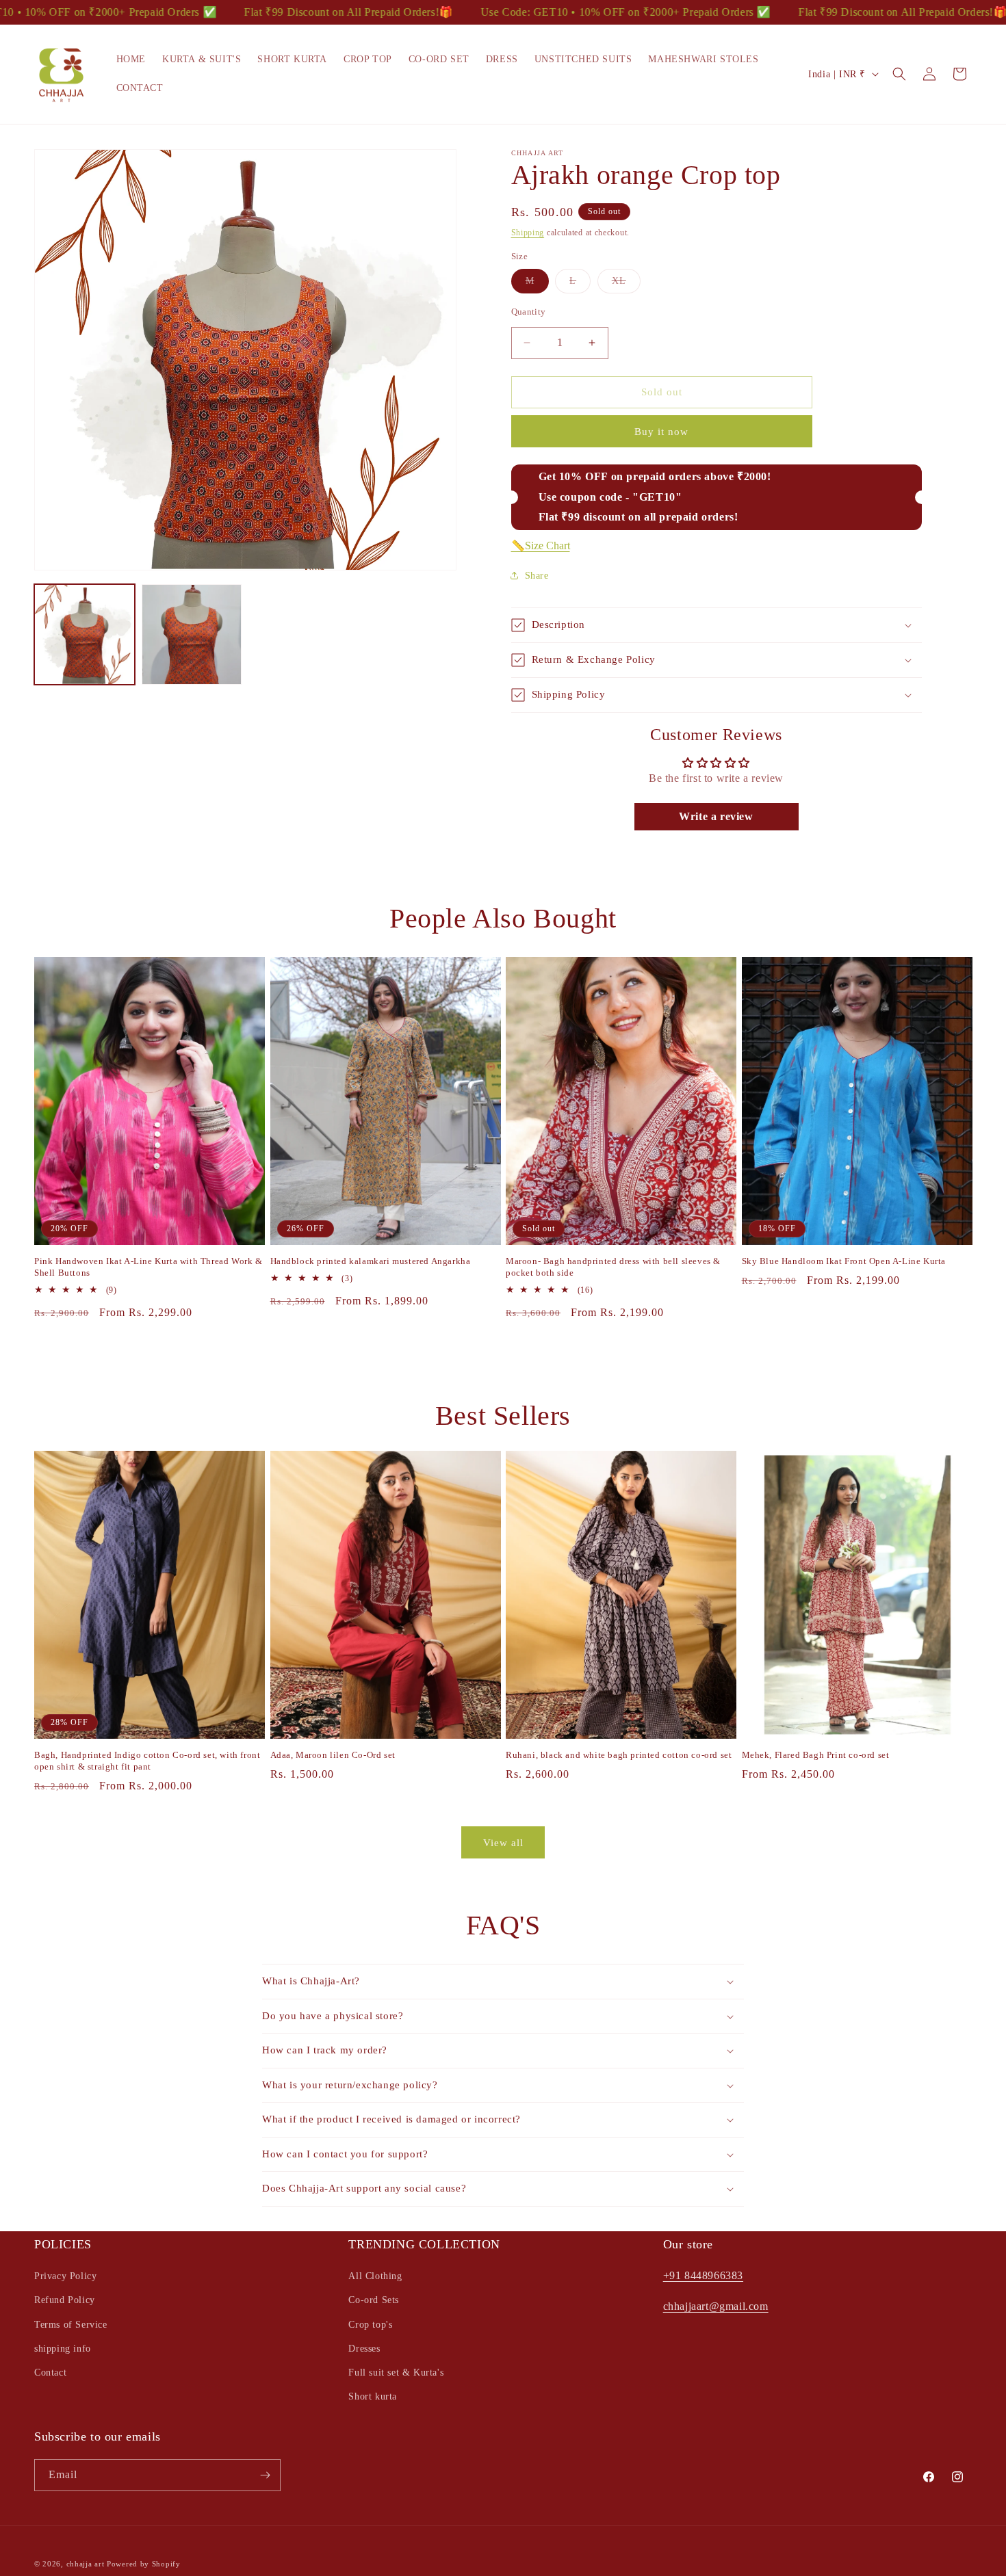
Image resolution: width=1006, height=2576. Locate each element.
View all (503, 1843)
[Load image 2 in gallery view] (192, 634)
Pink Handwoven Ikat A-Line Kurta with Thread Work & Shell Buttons (149, 1267)
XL (626, 284)
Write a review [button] (716, 816)
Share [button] (537, 576)
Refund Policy (65, 2300)
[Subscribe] (265, 2475)
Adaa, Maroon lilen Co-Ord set (333, 1755)
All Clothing (375, 2276)
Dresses (364, 2349)
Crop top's (370, 2325)
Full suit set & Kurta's (396, 2373)
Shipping (528, 233)
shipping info (63, 2349)
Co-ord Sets (374, 2300)
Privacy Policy (65, 2276)
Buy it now (661, 432)
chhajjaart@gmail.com (716, 2306)
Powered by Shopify (144, 2564)
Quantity (529, 312)
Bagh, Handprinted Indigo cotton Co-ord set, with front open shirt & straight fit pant (147, 1761)
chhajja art (86, 2564)
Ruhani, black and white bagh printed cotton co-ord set (619, 1755)
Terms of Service (71, 2325)
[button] (899, 74)
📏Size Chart (541, 546)
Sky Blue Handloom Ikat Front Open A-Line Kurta (844, 1261)
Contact (50, 2373)
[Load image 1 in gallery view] (85, 634)
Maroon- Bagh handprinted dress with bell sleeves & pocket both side (613, 1267)
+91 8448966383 (703, 2275)
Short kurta (373, 2396)
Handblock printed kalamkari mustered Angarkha (371, 1261)
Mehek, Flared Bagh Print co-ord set (816, 1755)
